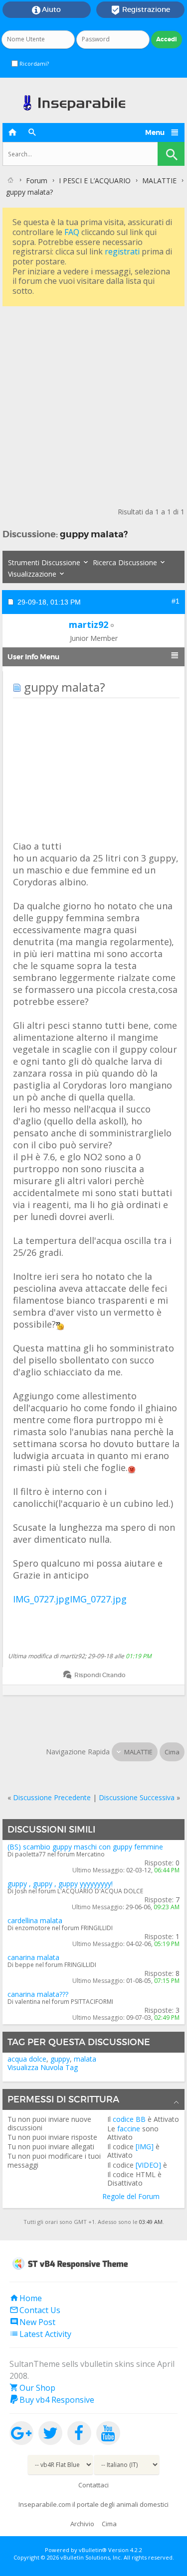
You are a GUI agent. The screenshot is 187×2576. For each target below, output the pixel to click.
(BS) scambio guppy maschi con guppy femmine (85, 1847)
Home (26, 2298)
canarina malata (33, 1957)
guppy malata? (94, 534)
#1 (176, 601)
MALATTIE (159, 181)
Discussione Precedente (52, 1797)
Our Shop (32, 2388)
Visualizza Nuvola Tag (43, 2067)
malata (85, 2059)
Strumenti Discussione (44, 562)
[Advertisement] (93, 402)
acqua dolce (27, 2059)
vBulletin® (93, 2550)
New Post (32, 2322)
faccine (129, 2129)
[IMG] (145, 2147)
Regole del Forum (131, 2196)
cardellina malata (35, 1920)
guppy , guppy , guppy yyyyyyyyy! (60, 1884)
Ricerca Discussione (125, 562)
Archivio (82, 2524)
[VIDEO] (148, 2165)
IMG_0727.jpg (41, 1599)
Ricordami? (33, 63)
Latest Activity (40, 2334)
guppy (60, 2059)
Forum (37, 181)
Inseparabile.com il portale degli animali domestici (93, 2504)
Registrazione (140, 10)
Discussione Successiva (137, 1797)
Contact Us (35, 2310)
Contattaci (93, 2485)
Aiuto (46, 10)
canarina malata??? (38, 1994)
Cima (172, 1752)
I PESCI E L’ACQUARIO (95, 181)
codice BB (129, 2119)
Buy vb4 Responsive (52, 2400)
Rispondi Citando (100, 1675)
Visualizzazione (32, 574)
